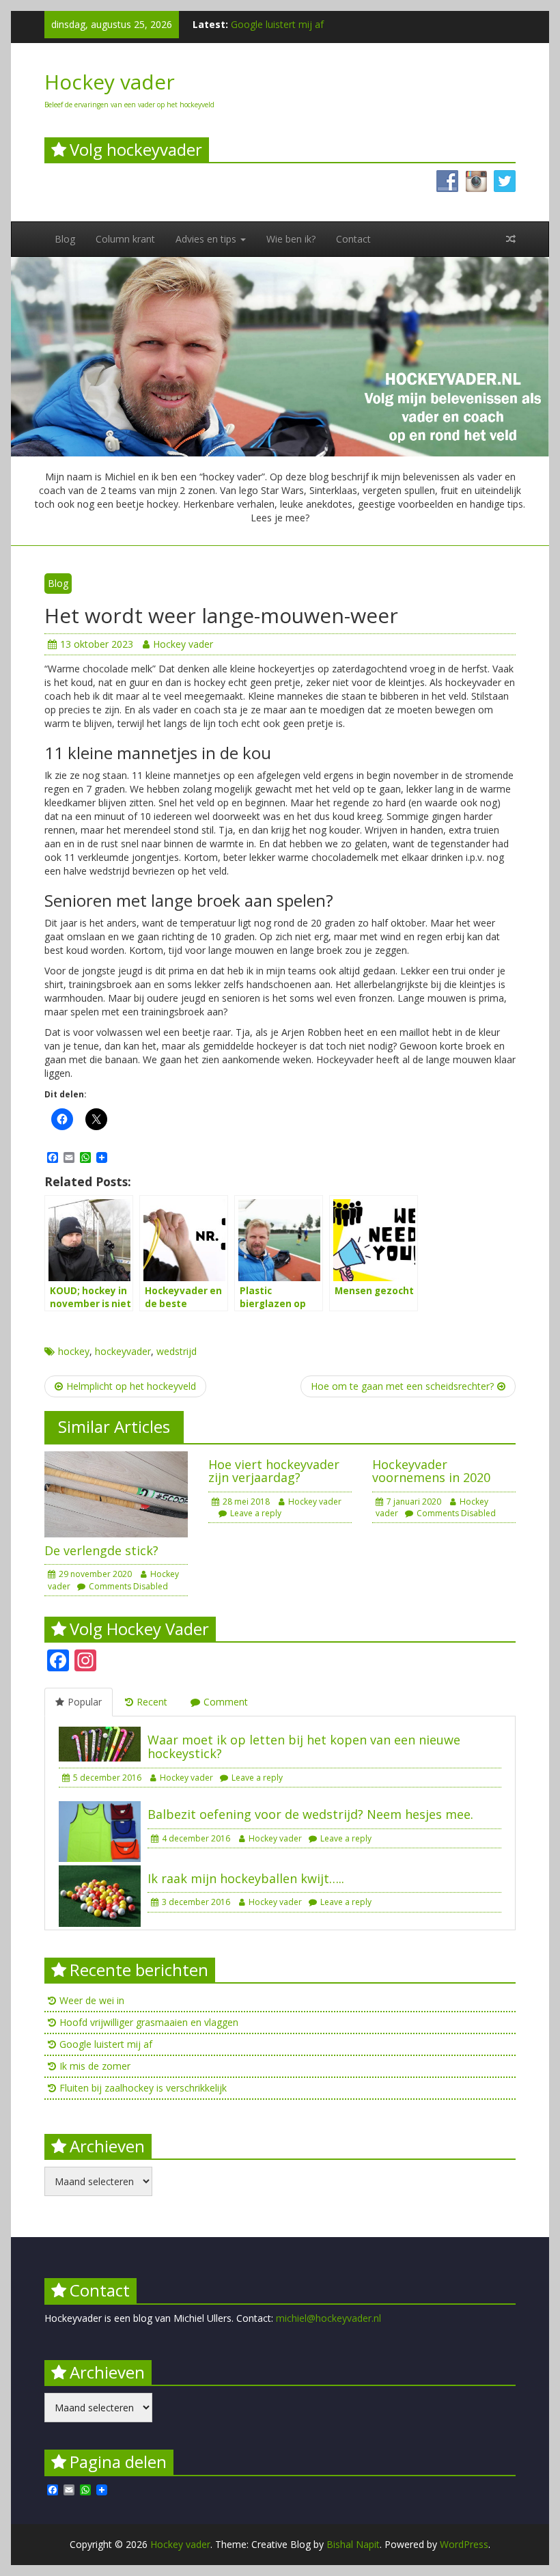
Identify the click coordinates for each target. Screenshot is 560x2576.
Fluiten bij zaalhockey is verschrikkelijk (143, 2088)
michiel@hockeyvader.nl (328, 2318)
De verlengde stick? (101, 1550)
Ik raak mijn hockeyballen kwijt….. (246, 1878)
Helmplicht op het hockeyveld (131, 1386)
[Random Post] (511, 239)
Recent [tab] (152, 1702)
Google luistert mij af (277, 24)
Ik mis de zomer (95, 2066)
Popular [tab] (85, 1702)
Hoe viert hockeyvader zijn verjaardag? (274, 1471)
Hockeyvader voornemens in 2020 (431, 1471)
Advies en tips (207, 239)
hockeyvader (123, 1351)
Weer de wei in (92, 2000)
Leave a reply (256, 1513)
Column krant (125, 239)
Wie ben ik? (291, 239)
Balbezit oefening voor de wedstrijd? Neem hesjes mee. (310, 1814)
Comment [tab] (226, 1702)
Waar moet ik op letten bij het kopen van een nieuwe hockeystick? (304, 1746)
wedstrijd (177, 1351)
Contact (353, 239)
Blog (65, 239)
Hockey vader (110, 82)
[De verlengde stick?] (116, 1493)
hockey (74, 1351)
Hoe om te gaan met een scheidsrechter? (402, 1386)
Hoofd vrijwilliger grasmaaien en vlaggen (149, 2022)
